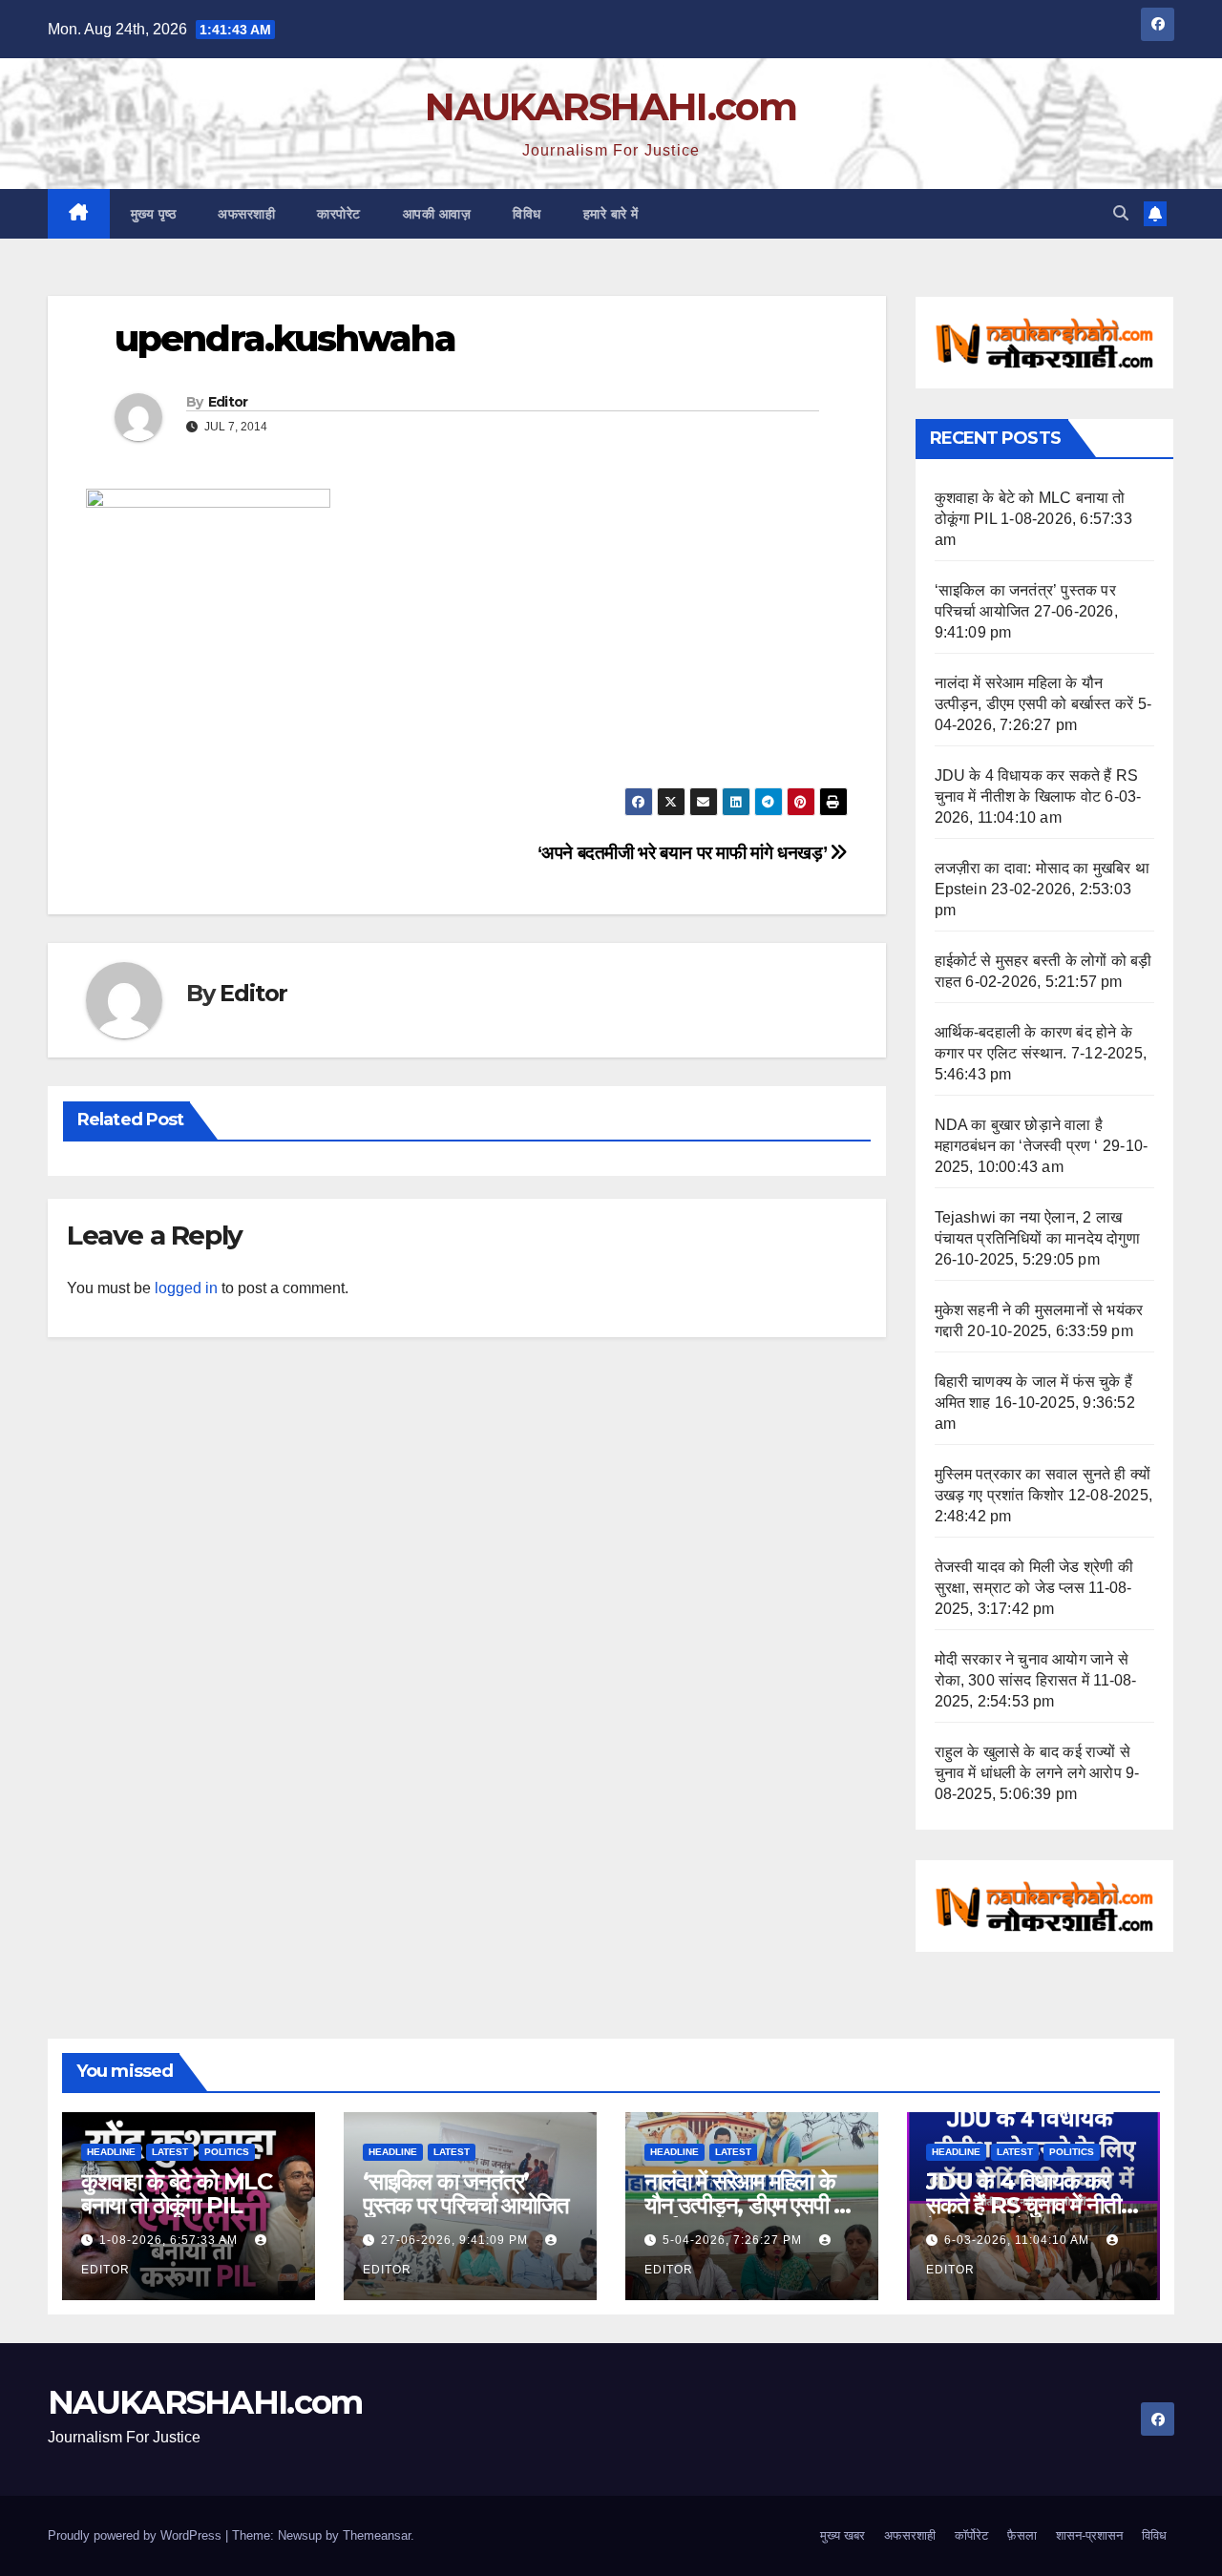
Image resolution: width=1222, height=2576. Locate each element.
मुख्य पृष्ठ (154, 214)
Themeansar (377, 2535)
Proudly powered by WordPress (137, 2535)
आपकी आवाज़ (437, 214)
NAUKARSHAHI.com (611, 106)
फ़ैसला (1022, 2535)
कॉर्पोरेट (971, 2535)
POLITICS (227, 2152)
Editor (228, 402)
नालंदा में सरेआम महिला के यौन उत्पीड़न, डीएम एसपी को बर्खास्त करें (749, 2205)
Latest (170, 2152)
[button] (1121, 213)
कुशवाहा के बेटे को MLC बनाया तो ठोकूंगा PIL (177, 2193)
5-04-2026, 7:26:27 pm (734, 2240)
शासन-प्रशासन (1089, 2535)
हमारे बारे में (611, 214)
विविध (527, 214)
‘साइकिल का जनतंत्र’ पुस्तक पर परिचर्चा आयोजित (466, 2193)
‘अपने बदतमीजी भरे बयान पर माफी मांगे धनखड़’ (684, 853)
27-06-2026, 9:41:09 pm (456, 2240)
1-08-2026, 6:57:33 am (170, 2240)
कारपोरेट (339, 214)
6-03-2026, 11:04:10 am (1019, 2240)
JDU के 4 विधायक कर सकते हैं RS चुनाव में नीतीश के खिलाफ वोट (1030, 2205)
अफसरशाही (246, 214)
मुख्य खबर (843, 2535)
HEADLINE (111, 2152)
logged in (186, 1288)
